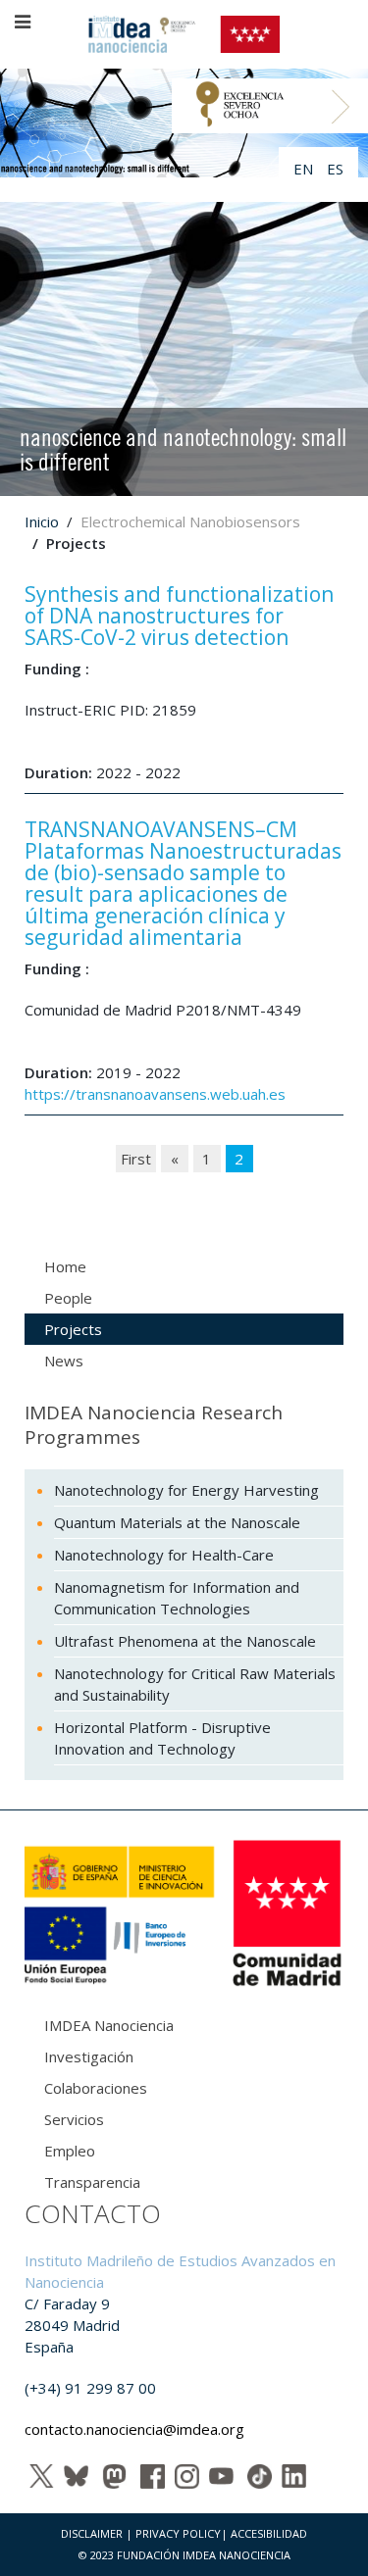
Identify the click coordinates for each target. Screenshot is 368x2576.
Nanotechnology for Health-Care (164, 1555)
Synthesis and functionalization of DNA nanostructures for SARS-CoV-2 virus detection (179, 616)
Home (65, 1266)
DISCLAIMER (92, 2533)
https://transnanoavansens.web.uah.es (155, 1094)
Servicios (74, 2119)
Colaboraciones (96, 2088)
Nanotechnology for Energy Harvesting (186, 1490)
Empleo (70, 2151)
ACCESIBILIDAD (269, 2533)
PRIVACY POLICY (178, 2533)
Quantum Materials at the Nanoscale (177, 1522)
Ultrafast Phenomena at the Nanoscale (185, 1641)
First (136, 1159)
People (68, 1298)
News (64, 1361)
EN (305, 169)
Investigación (89, 2056)
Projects (73, 1329)
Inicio (42, 521)
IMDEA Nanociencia (109, 2025)
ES (335, 169)
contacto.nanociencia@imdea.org (134, 2429)
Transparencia (92, 2182)
